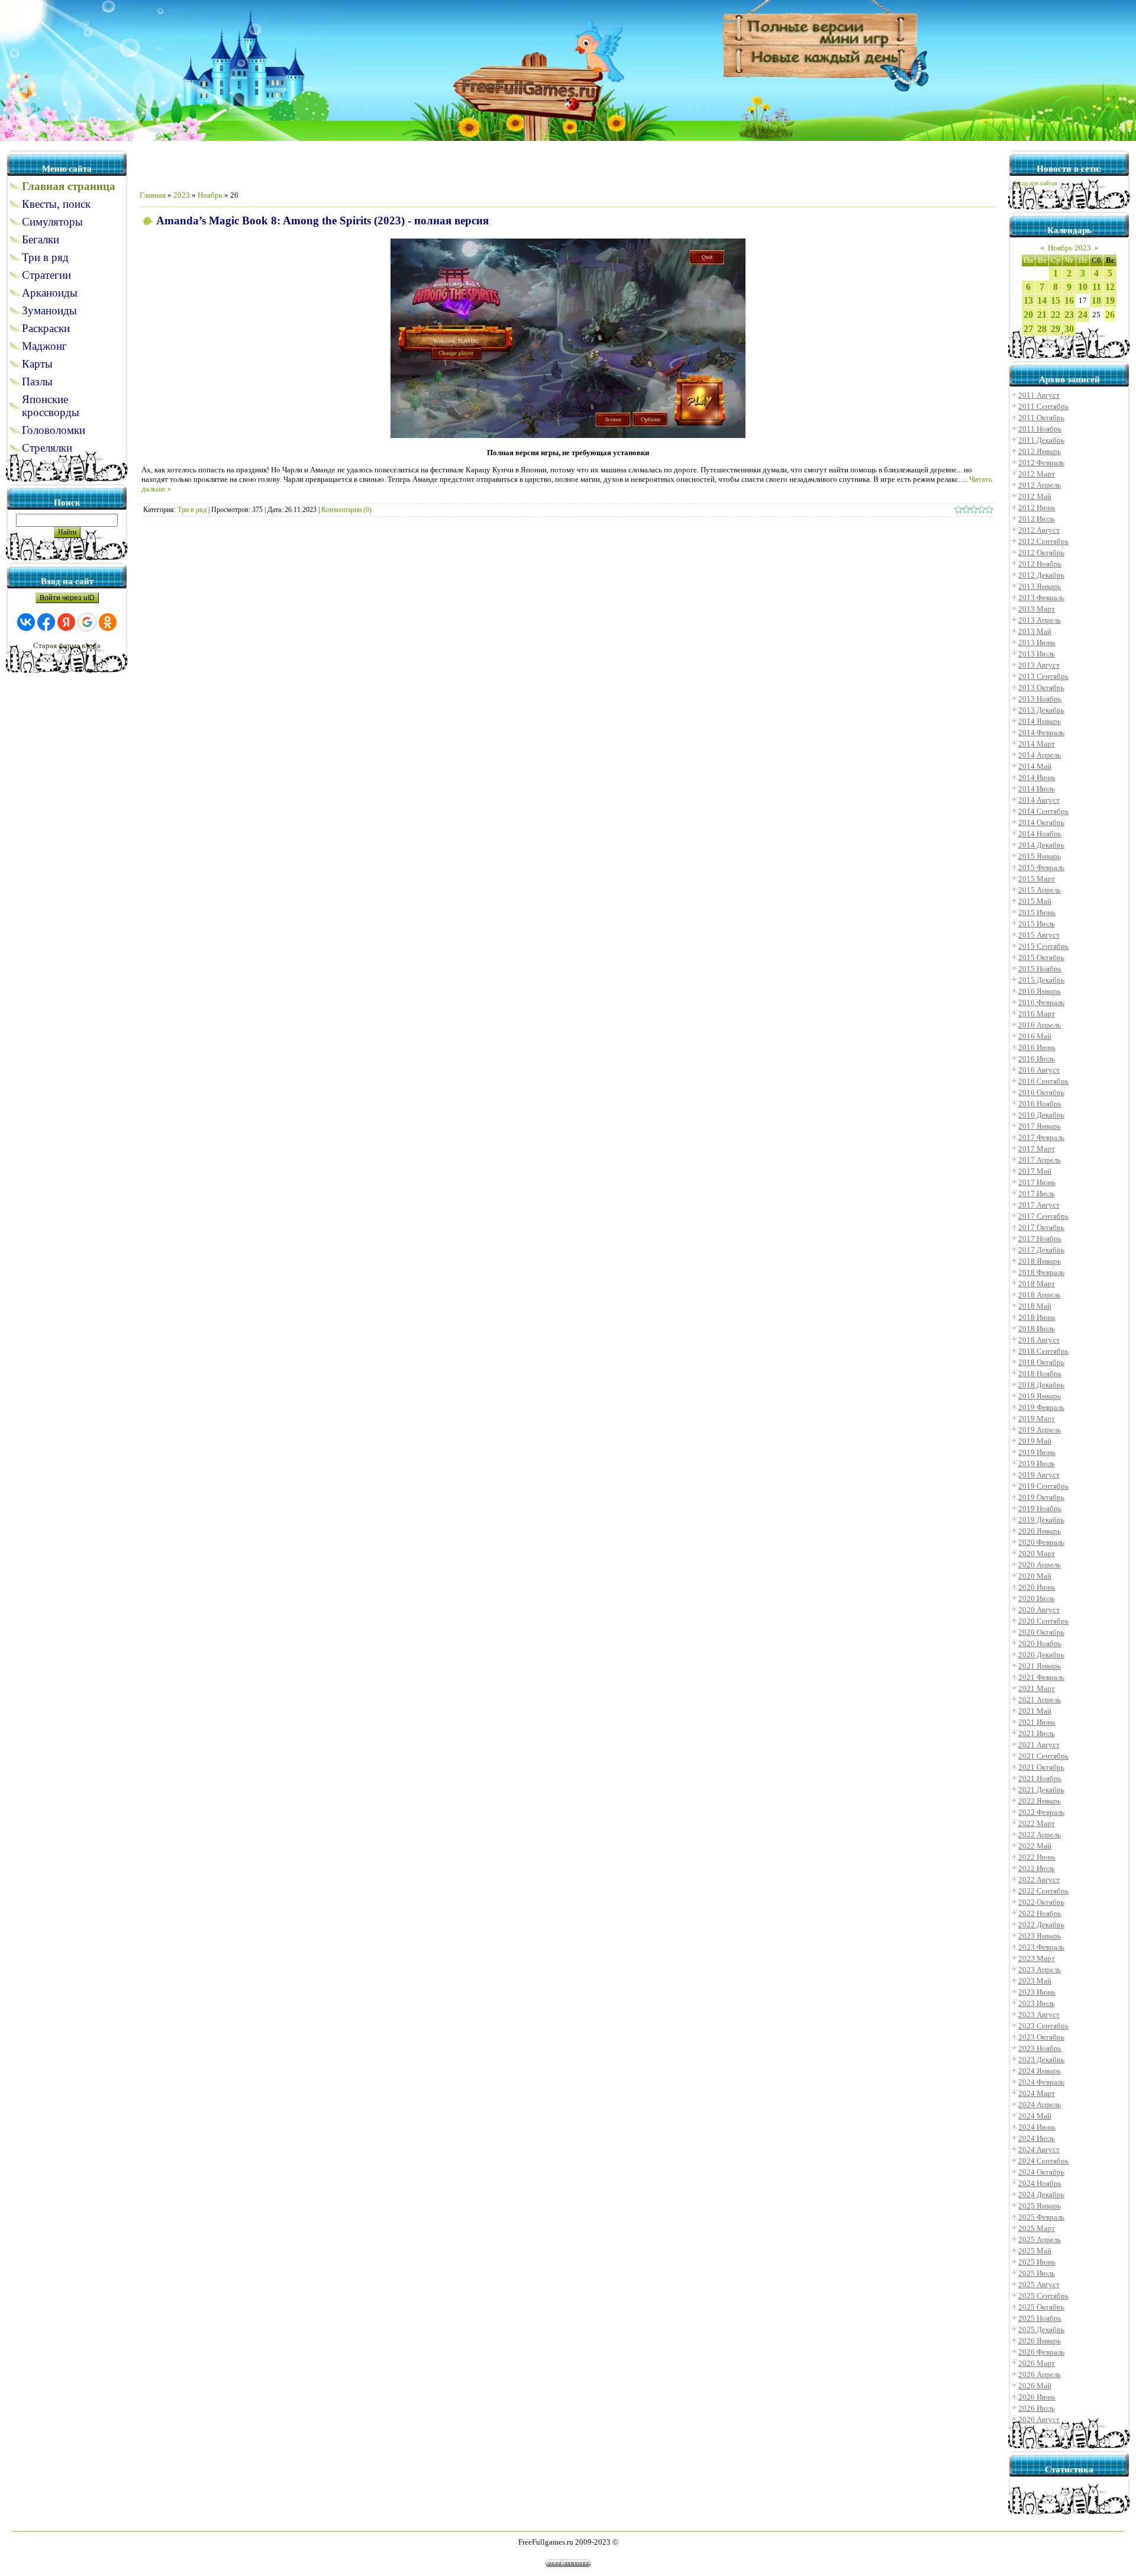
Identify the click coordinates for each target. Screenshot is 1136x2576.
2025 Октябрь (1041, 2307)
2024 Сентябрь (1043, 2161)
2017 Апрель (1040, 1160)
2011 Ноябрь (1040, 429)
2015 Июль (1037, 924)
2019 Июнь (1037, 1452)
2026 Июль (1037, 2408)
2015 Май (1035, 901)
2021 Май (1035, 1711)
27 (1028, 329)
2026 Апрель (1040, 2374)
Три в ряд (192, 510)
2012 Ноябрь (1040, 564)
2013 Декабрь (1041, 710)
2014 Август (1039, 800)
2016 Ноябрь (1040, 1104)
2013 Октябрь (1041, 688)
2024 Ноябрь (1040, 2183)
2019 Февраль (1041, 1407)
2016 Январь (1040, 991)
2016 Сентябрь (1043, 1081)
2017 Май (1035, 1171)
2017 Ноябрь (1040, 1239)
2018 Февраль (1041, 1272)
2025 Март (1037, 2228)
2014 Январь (1040, 721)
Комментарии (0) (346, 510)
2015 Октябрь (1041, 957)
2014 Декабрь (1041, 845)
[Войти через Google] (87, 622)
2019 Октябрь (1041, 1497)
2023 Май (1035, 1981)
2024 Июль (1037, 2138)
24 (1083, 315)
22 (1056, 315)
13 (1028, 300)
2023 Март (1037, 1958)
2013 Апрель (1040, 620)
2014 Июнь (1037, 777)
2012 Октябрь (1041, 553)
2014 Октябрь (1041, 822)
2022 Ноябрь (1040, 1913)
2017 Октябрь (1041, 1227)
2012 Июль (1037, 519)
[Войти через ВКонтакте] (26, 622)
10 (1083, 287)
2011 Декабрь (1041, 440)
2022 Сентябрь (1043, 1891)
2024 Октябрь (1041, 2172)
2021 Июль (1037, 1733)
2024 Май (1035, 2116)
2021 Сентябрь (1043, 1756)
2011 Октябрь (1041, 418)
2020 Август (1039, 1610)
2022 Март (1037, 1823)
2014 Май (1035, 766)
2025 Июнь (1037, 2262)
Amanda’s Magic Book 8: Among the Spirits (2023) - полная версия (322, 220)
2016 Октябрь (1041, 1092)
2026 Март (1037, 2363)
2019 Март (1037, 1419)
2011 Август (1039, 395)
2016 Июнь (1037, 1047)
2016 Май (1035, 1036)
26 (1110, 315)
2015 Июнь (1037, 912)
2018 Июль (1037, 1329)
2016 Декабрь (1041, 1115)
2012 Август (1039, 530)
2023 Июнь (1037, 1992)
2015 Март (1037, 879)
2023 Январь (1040, 1936)
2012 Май (1035, 496)
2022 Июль (1037, 1868)
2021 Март (1037, 1688)
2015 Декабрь (1041, 980)
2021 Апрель (1040, 1700)
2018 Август (1039, 1340)
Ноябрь (210, 195)
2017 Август (1039, 1205)
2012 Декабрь (1041, 575)
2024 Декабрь (1041, 2195)
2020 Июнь (1037, 1587)
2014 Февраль (1041, 732)
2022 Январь (1040, 1801)
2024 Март (1037, 2093)
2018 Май (1035, 1306)
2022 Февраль (1041, 1812)
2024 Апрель (1040, 2105)
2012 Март (1037, 474)
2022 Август (1039, 1880)
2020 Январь (1040, 1531)
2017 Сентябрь (1043, 1216)
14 (1042, 300)
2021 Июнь (1037, 1722)
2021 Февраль (1041, 1677)
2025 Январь (1040, 2206)
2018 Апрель (1040, 1295)
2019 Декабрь (1041, 1520)
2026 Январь (1040, 2341)
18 (1096, 300)
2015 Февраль (1041, 867)
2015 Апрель (1040, 890)
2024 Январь (1040, 2071)
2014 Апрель (1040, 755)
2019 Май (1035, 1441)
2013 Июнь (1037, 643)
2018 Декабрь (1041, 1385)
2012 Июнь (1037, 508)
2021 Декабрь (1041, 1790)
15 (1056, 300)
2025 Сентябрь (1043, 2296)
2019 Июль (1037, 1464)
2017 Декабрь (1041, 1250)
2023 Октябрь (1041, 2037)
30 (1069, 329)
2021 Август (1039, 1745)
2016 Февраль (1041, 1002)
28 (1042, 329)
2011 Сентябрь (1043, 406)
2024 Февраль (1041, 2082)
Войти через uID (67, 598)
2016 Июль (1037, 1059)
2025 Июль (1037, 2273)
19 (1110, 300)
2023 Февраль (1041, 1947)
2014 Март (1037, 744)
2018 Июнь (1037, 1317)
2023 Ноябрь (1040, 2048)
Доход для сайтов (1035, 183)
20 (1028, 315)
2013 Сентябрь (1043, 676)
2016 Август (1039, 1070)
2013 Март (1037, 609)
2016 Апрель (1040, 1025)
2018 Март (1037, 1284)
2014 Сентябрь (1043, 811)
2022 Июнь (1037, 1857)
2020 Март (1037, 1553)
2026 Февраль (1041, 2352)
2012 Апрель (1040, 485)
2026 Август (1039, 2419)
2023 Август (1039, 2015)
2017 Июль (1037, 1194)
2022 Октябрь (1041, 1902)
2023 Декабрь (1041, 2060)
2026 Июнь (1037, 2397)
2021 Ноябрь (1040, 1778)
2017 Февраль (1041, 1137)
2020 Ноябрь (1040, 1643)
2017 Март (1037, 1149)
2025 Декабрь (1041, 2329)
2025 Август (1039, 2284)
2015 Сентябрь (1043, 946)
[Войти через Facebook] (46, 622)
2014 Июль (1037, 789)
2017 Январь (1040, 1126)
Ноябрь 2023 (1069, 248)
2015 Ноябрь (1040, 969)
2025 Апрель (1040, 2239)
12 (1110, 287)
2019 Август (1039, 1475)
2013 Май (1035, 631)
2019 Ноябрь (1040, 1508)
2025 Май (1035, 2251)
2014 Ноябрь (1040, 834)
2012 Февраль (1041, 463)
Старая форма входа (67, 645)
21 (1042, 315)
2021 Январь (1040, 1666)
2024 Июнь (1037, 2127)
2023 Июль (1037, 2003)
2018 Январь (1040, 1261)
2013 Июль (1037, 654)
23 (1069, 315)
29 (1056, 329)
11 (1097, 287)
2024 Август (1039, 2150)
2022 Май (1035, 1846)
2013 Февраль (1041, 598)
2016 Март (1037, 1014)
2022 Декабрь (1041, 1925)
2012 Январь (1040, 451)
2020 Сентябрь (1043, 1621)
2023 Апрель (1040, 1970)
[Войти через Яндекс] (66, 622)
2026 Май (1035, 2386)
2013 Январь (1040, 586)
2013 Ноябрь (1040, 699)
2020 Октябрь (1041, 1632)
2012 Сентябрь (1043, 541)
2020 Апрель (1040, 1565)
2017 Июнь (1037, 1182)
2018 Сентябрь (1043, 1351)
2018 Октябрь (1041, 1362)
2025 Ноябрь (1040, 2318)
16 (1069, 300)
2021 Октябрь (1041, 1767)
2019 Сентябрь (1043, 1486)
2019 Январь (1040, 1396)
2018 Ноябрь (1040, 1374)
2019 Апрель (1040, 1430)
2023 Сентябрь (1043, 2026)
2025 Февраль (1041, 2217)
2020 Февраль (1041, 1542)
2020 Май (1035, 1576)
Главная (153, 195)
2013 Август (1039, 665)
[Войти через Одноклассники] (108, 622)
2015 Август (1039, 935)
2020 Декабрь (1041, 1655)
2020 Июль (1037, 1598)
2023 (182, 195)
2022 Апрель (1040, 1835)
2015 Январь (1040, 856)
